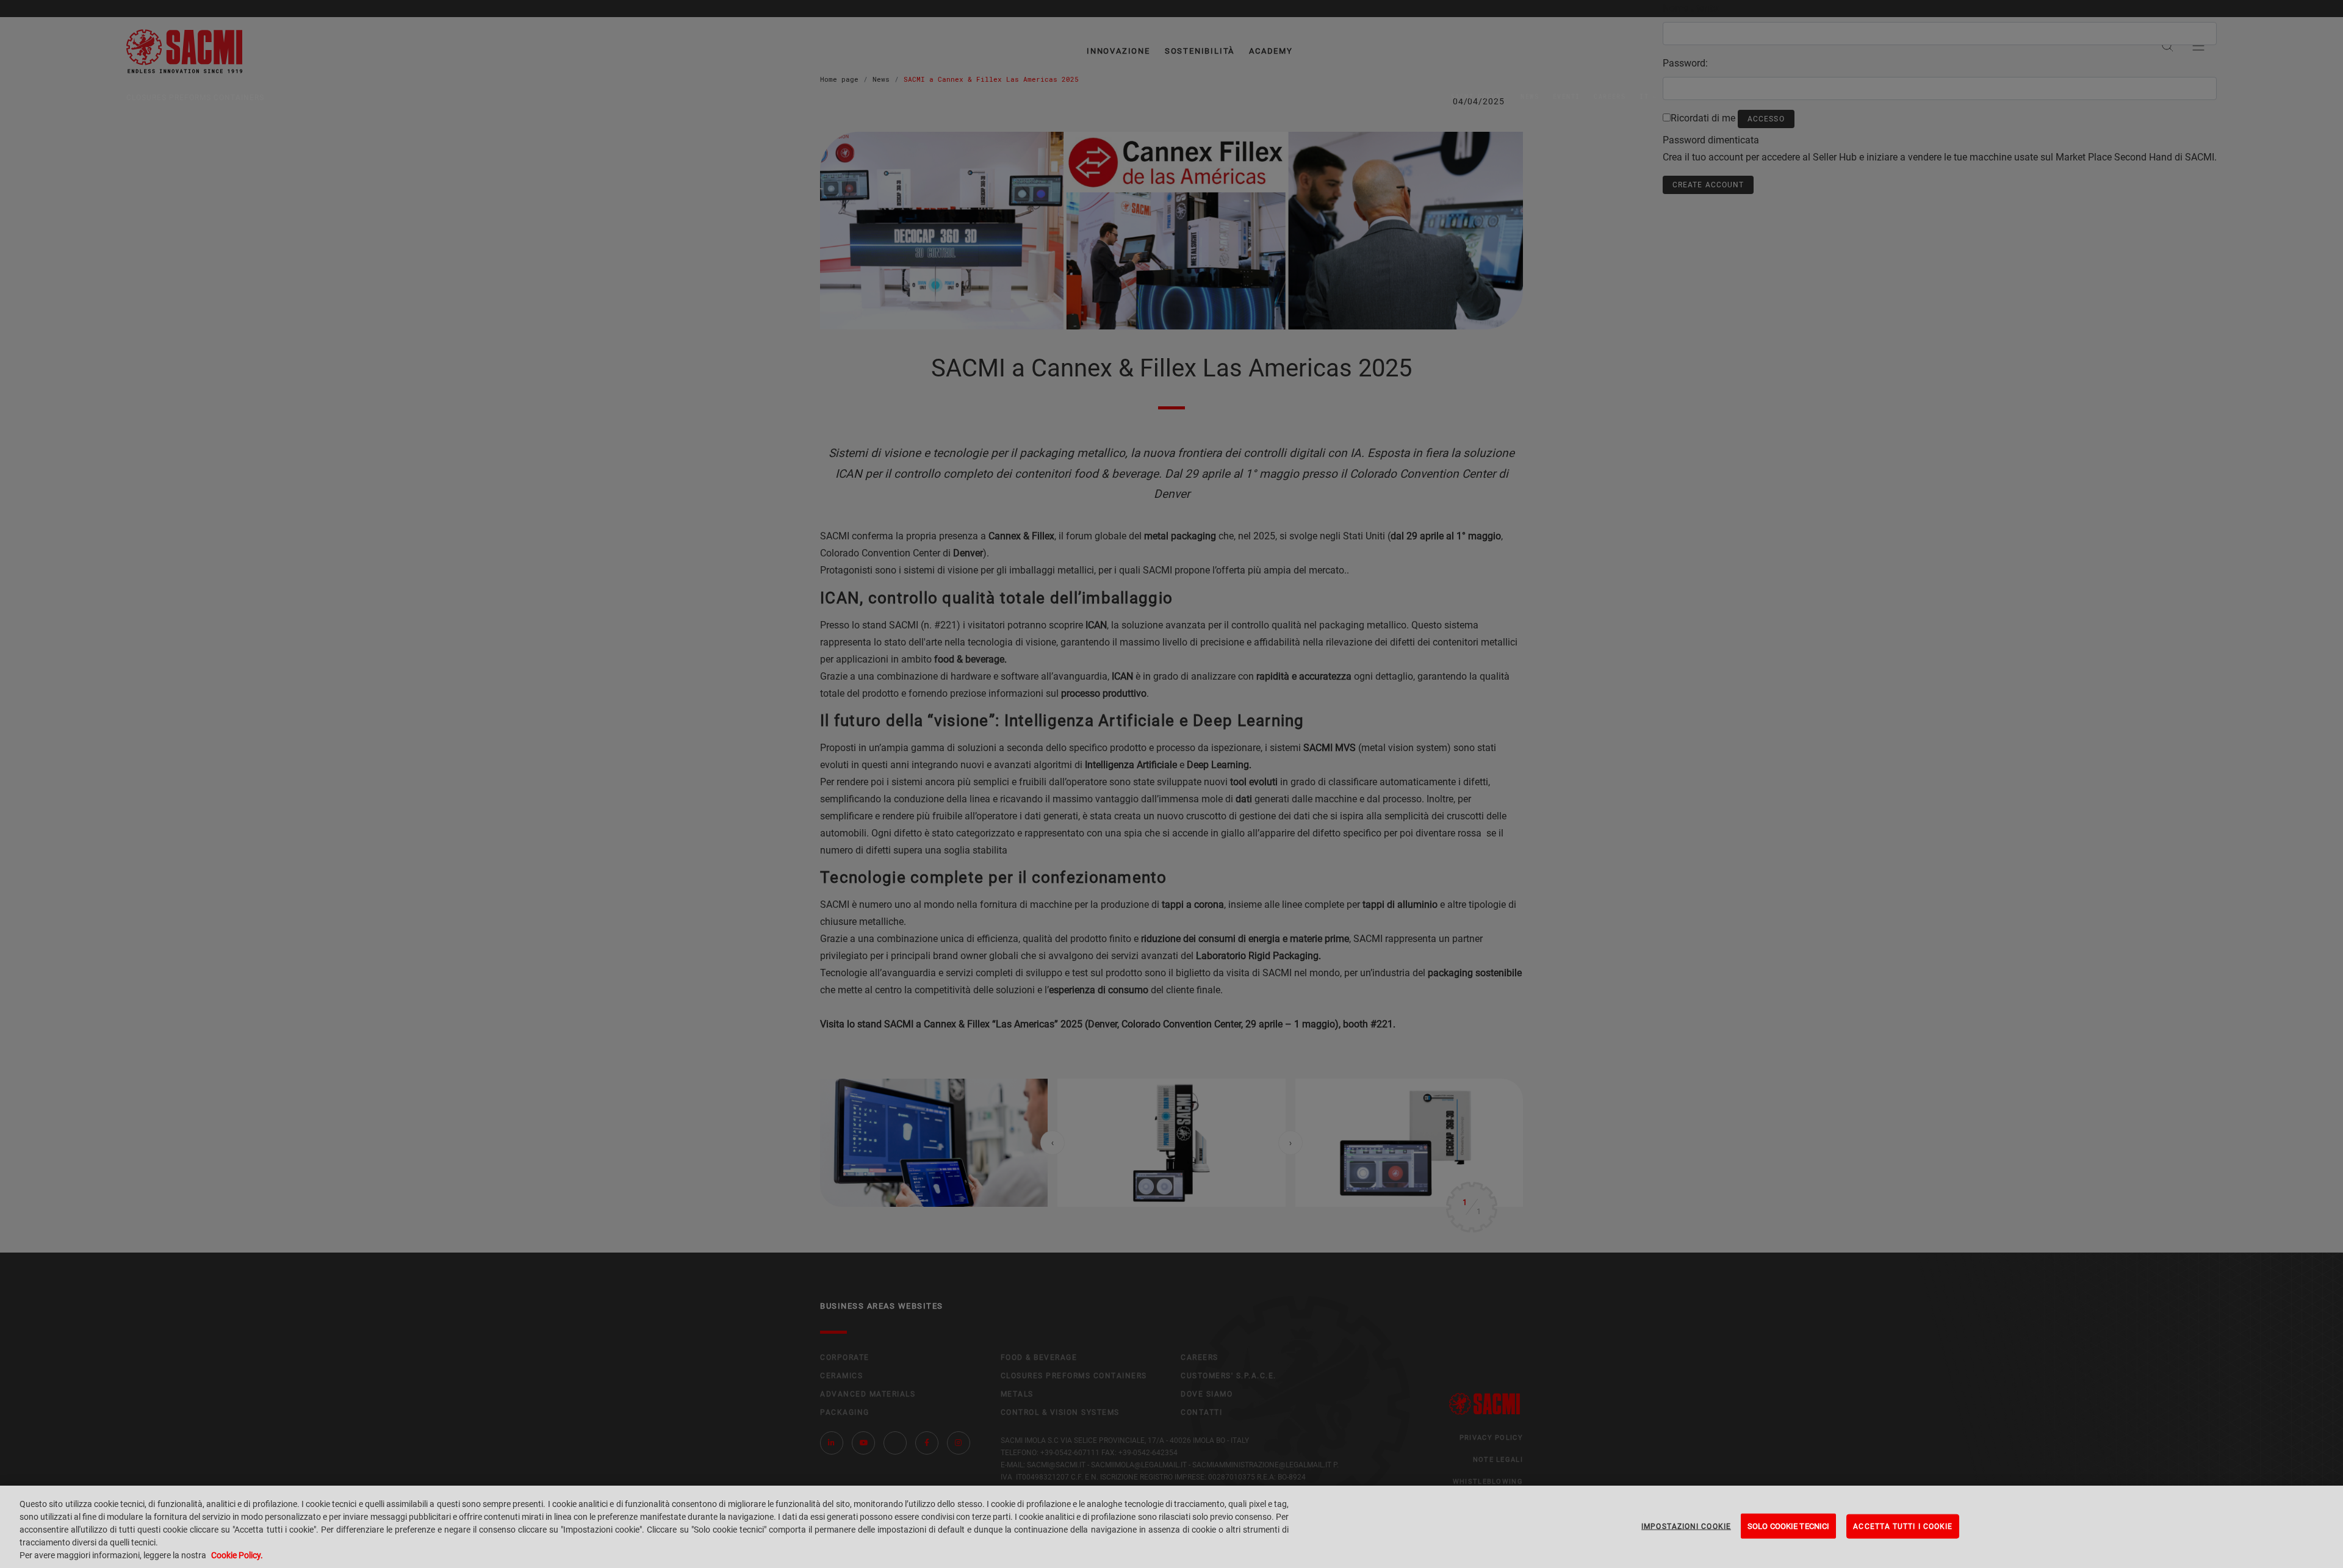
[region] (1171, 1527)
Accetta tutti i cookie (1903, 1526)
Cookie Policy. (237, 1555)
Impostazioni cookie (1686, 1526)
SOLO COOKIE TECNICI (1788, 1526)
